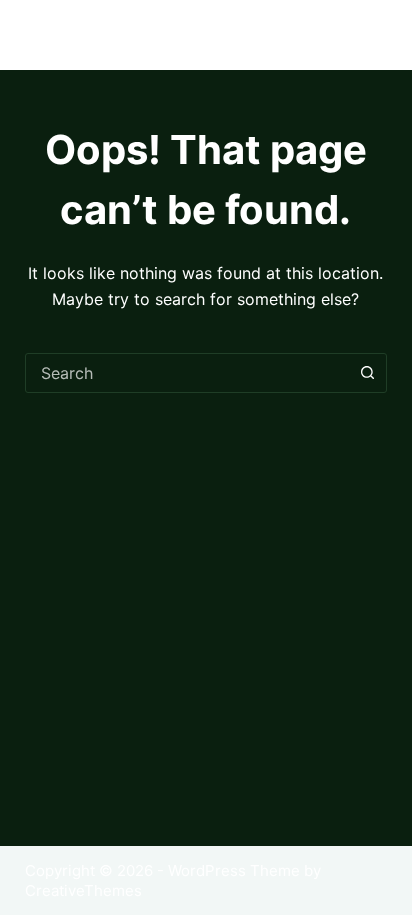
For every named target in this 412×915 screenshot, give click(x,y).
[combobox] (187, 373)
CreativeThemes (83, 890)
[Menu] (378, 35)
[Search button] (367, 373)
